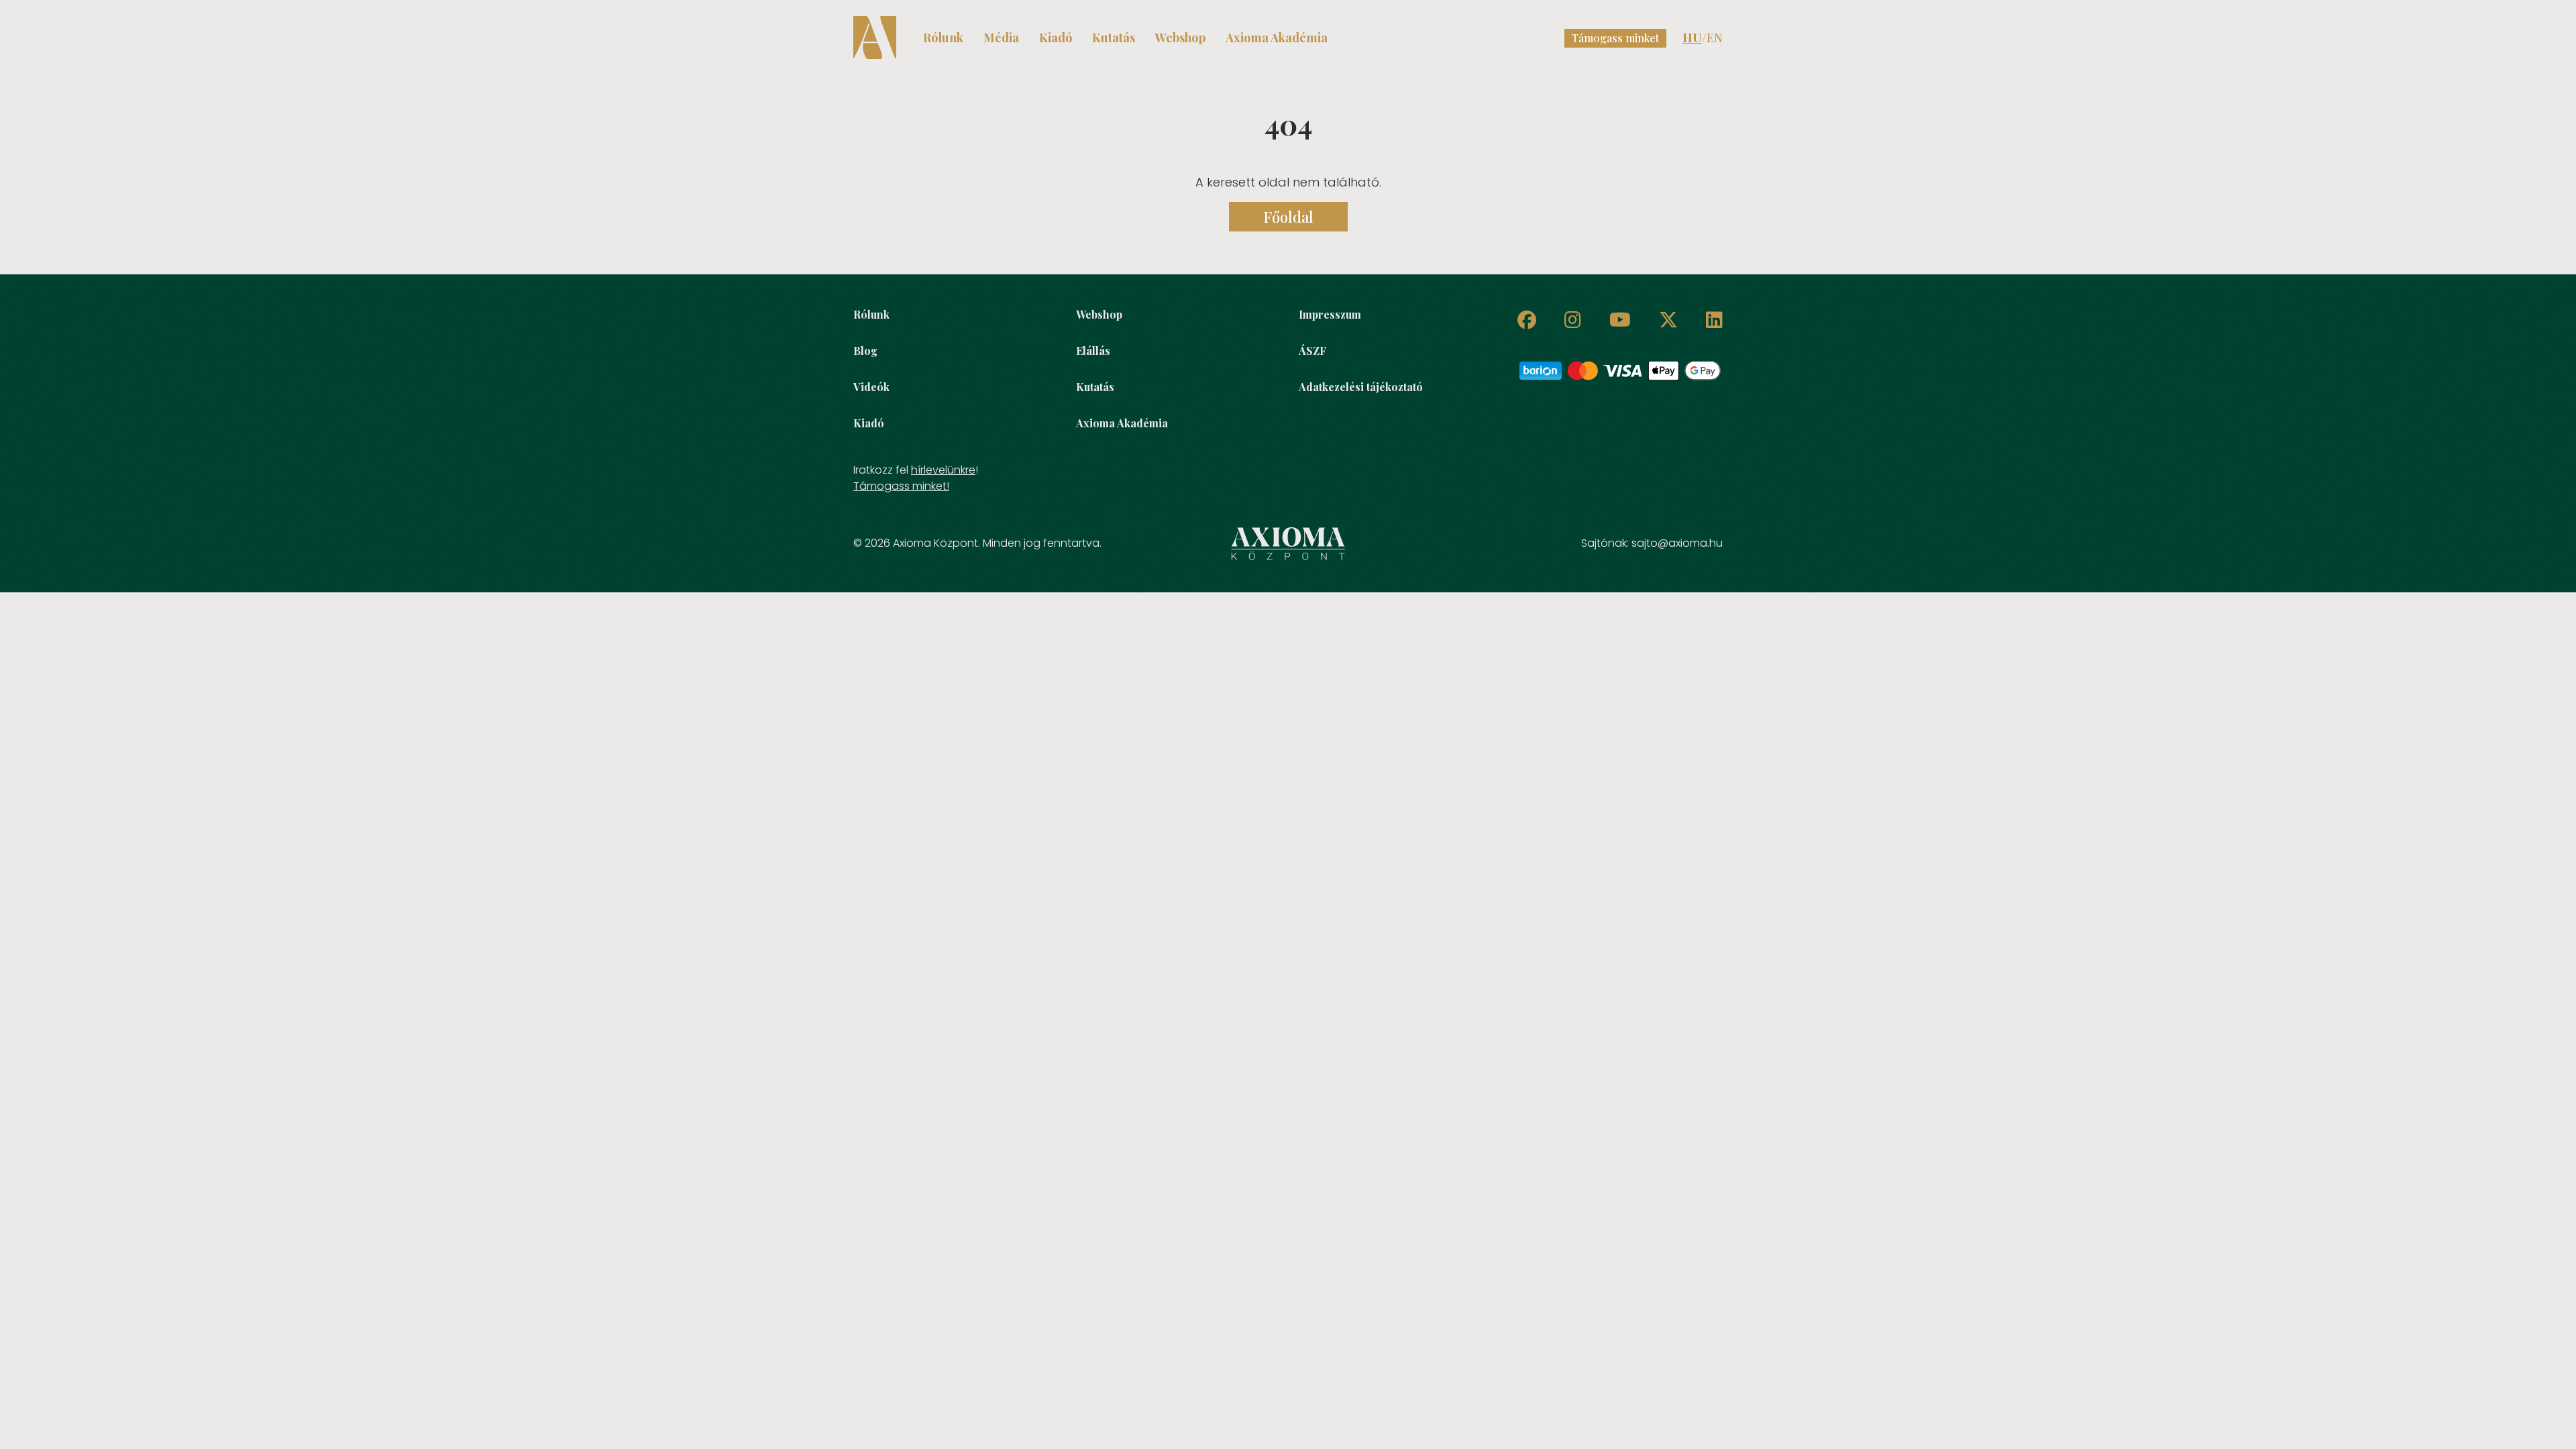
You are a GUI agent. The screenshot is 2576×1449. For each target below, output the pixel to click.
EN (1715, 38)
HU (1692, 38)
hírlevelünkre (943, 470)
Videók (871, 387)
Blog (865, 351)
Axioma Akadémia (1277, 38)
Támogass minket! (901, 486)
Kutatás (1114, 38)
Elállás (1093, 351)
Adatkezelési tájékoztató (1361, 387)
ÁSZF (1312, 351)
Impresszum (1330, 314)
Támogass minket (1615, 38)
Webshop (1180, 38)
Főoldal (1288, 217)
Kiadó (1056, 38)
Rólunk (943, 38)
